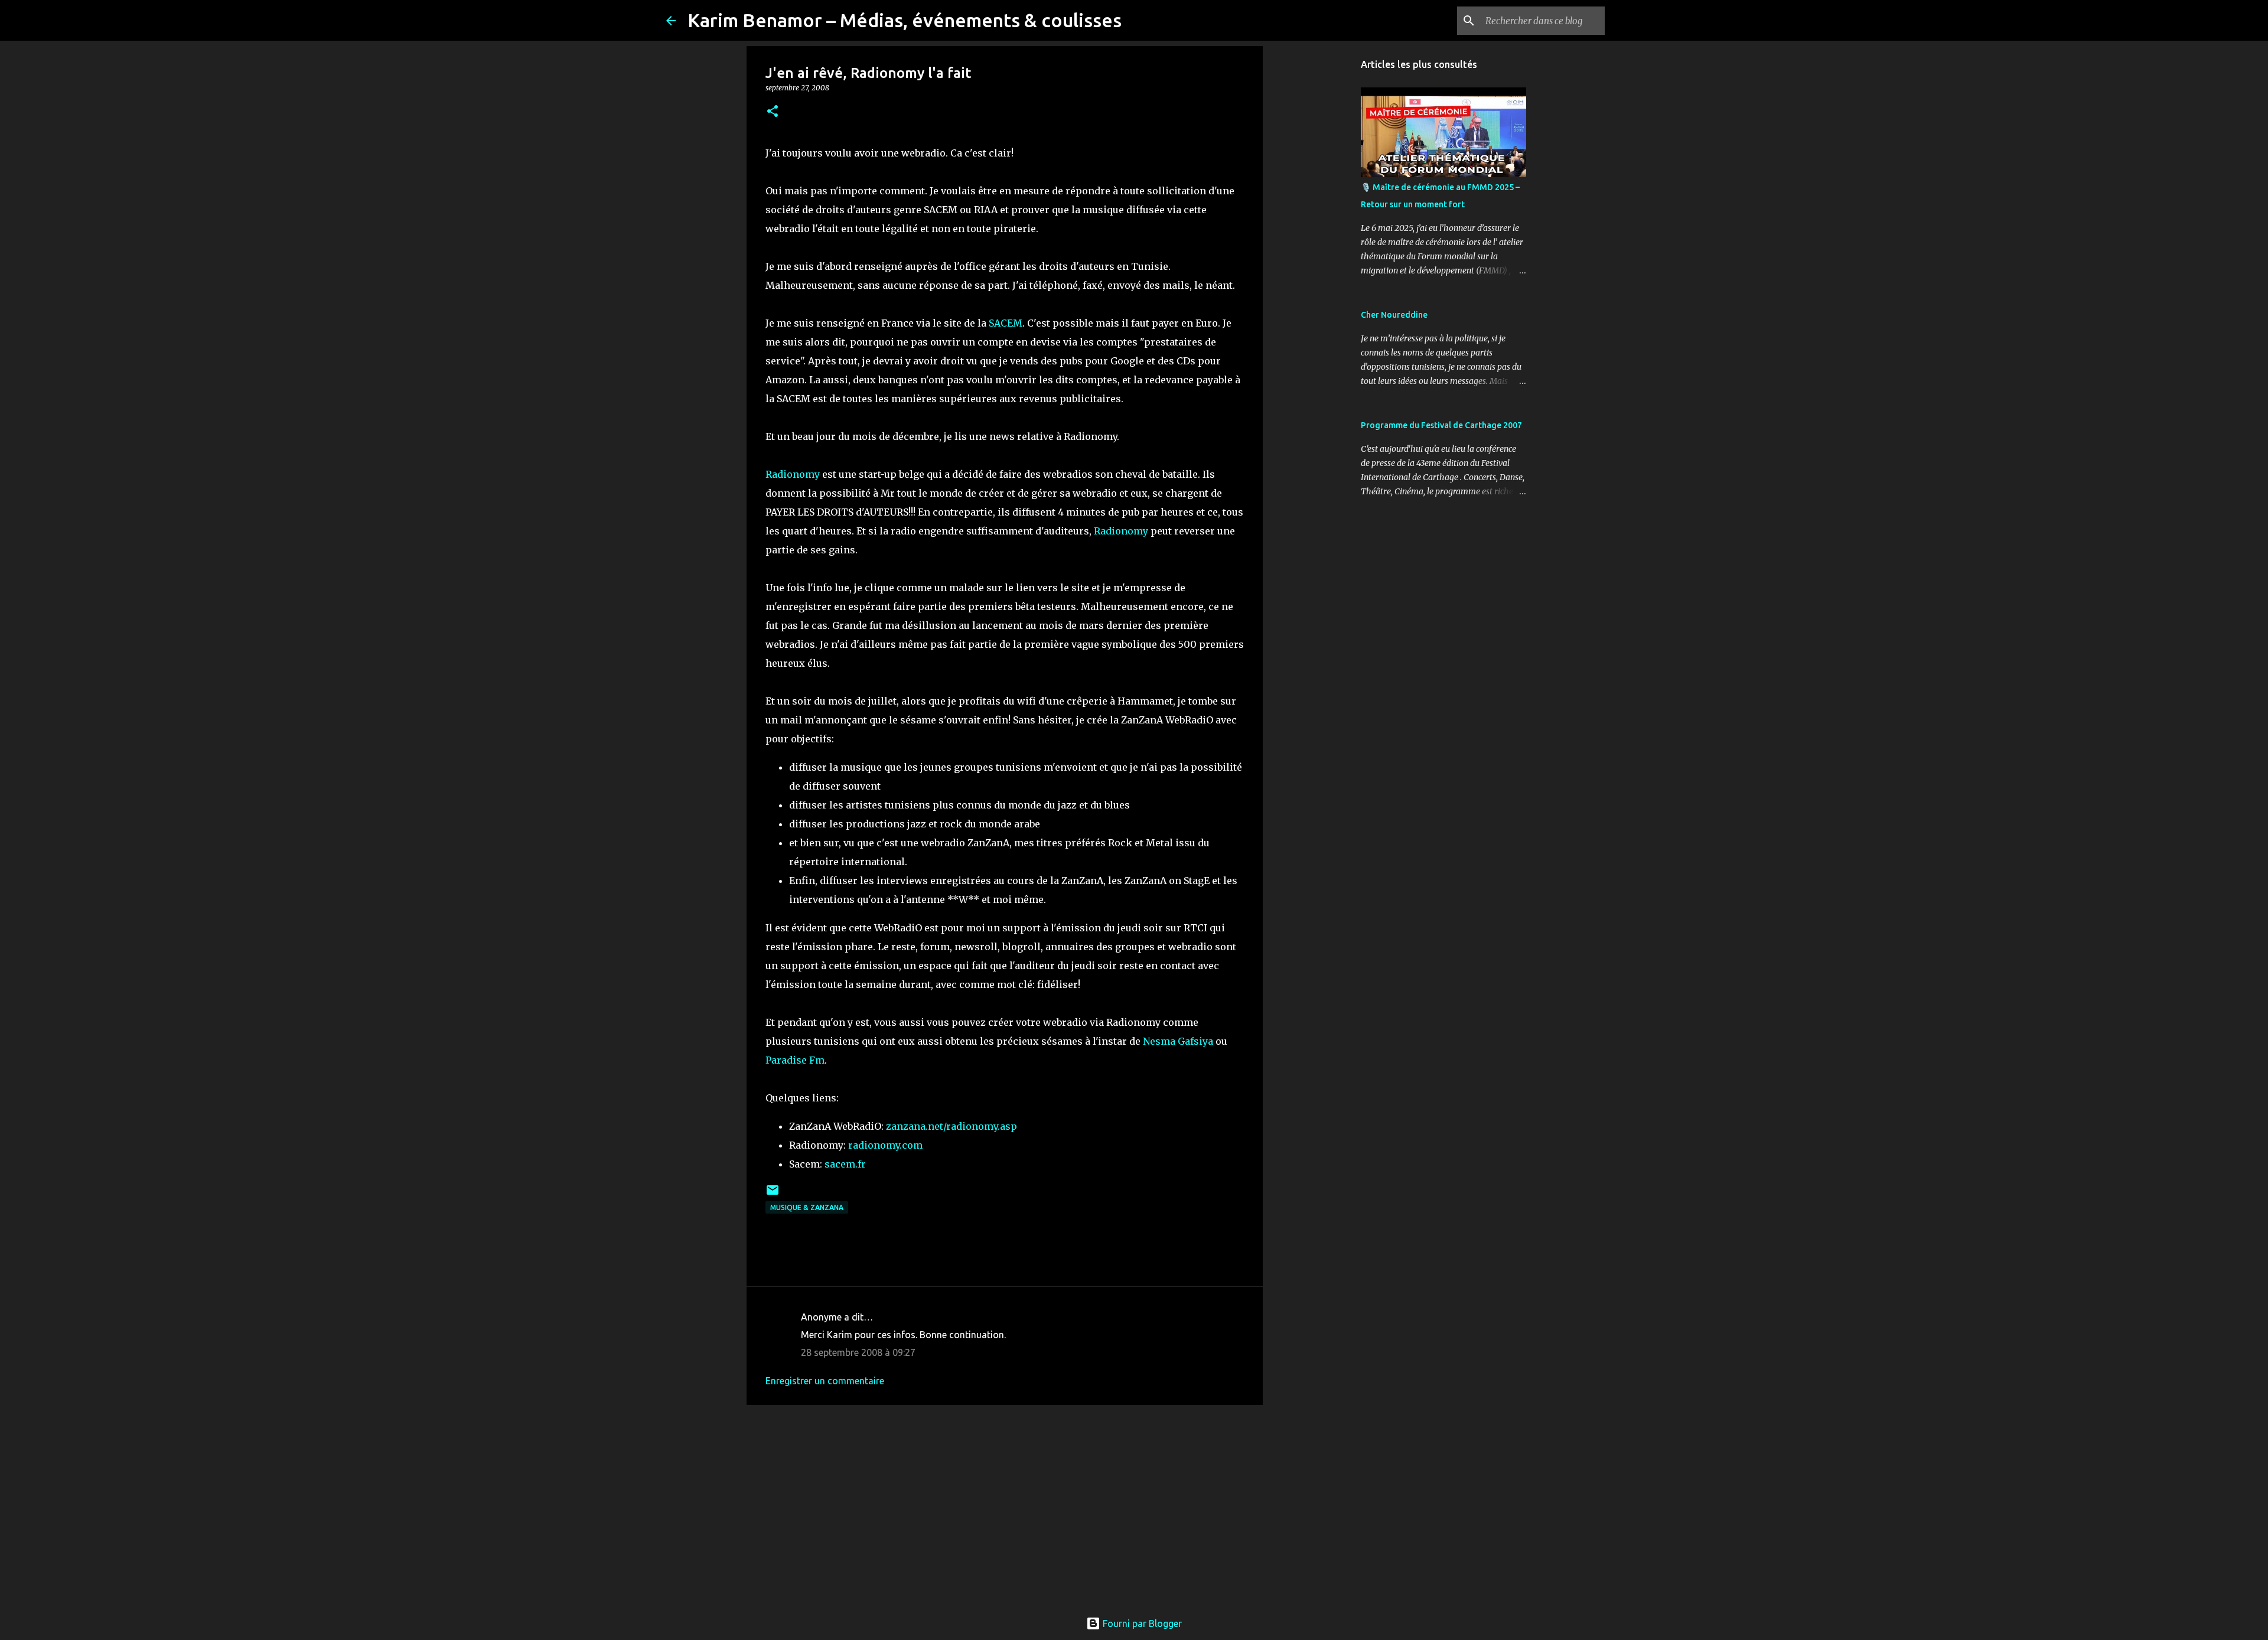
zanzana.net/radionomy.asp (951, 1126)
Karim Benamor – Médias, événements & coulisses (905, 20)
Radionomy (794, 474)
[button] (773, 112)
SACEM (1006, 323)
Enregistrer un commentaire (825, 1381)
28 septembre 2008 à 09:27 (858, 1352)
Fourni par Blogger (1141, 1623)
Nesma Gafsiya (1178, 1041)
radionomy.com (885, 1145)
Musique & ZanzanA (807, 1207)
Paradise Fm (795, 1060)
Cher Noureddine (1394, 315)
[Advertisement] (1005, 1505)
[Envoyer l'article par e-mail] (773, 1194)
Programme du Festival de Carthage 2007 (1441, 425)
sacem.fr (845, 1164)
